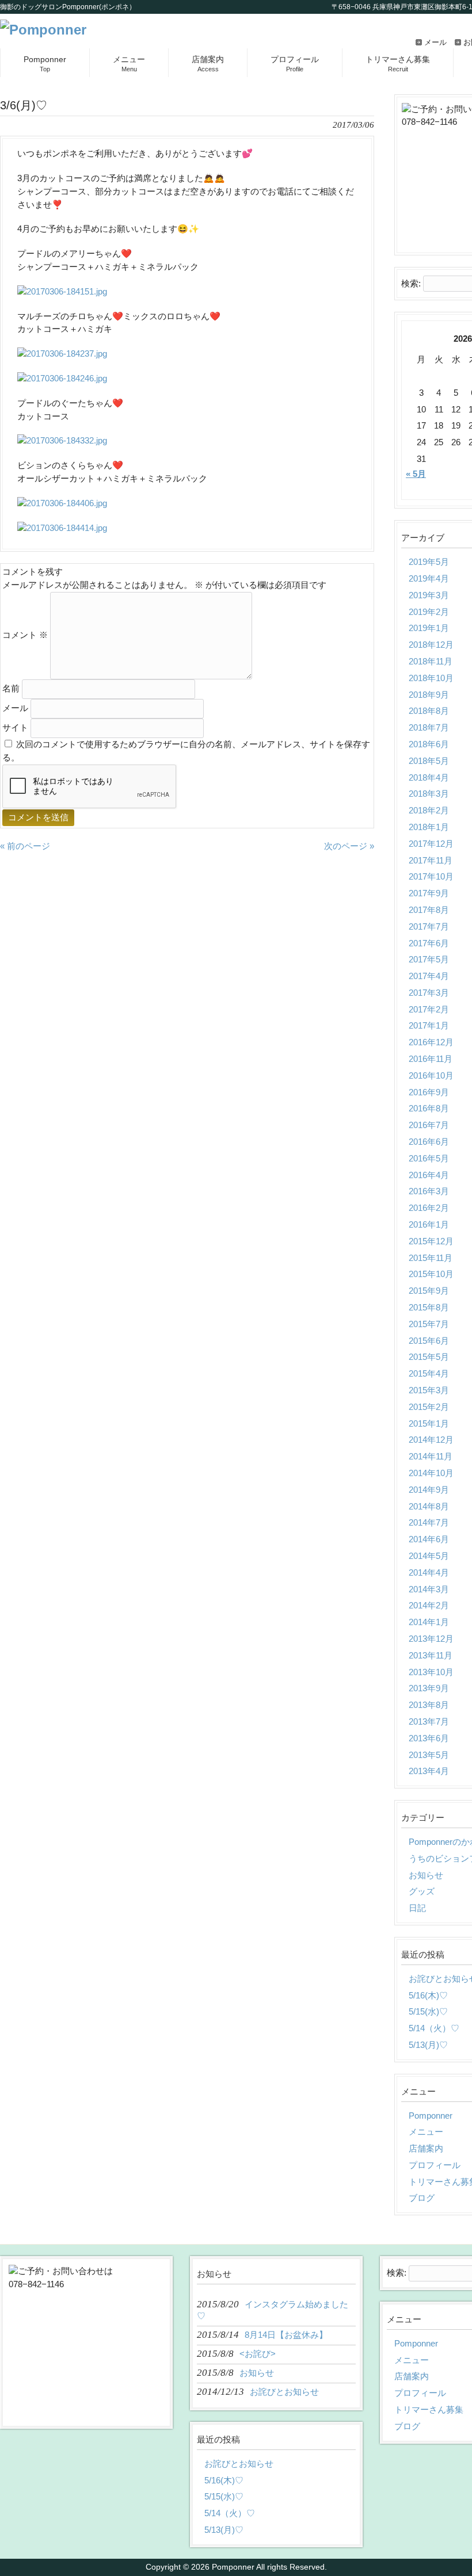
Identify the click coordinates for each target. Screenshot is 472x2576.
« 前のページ (25, 846)
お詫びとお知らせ (239, 2464)
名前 (11, 688)
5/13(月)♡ (224, 2530)
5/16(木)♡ (224, 2480)
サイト (15, 727)
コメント (25, 635)
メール (435, 42)
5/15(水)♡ (224, 2496)
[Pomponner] (43, 30)
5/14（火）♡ (230, 2513)
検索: (411, 283)
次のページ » (349, 846)
